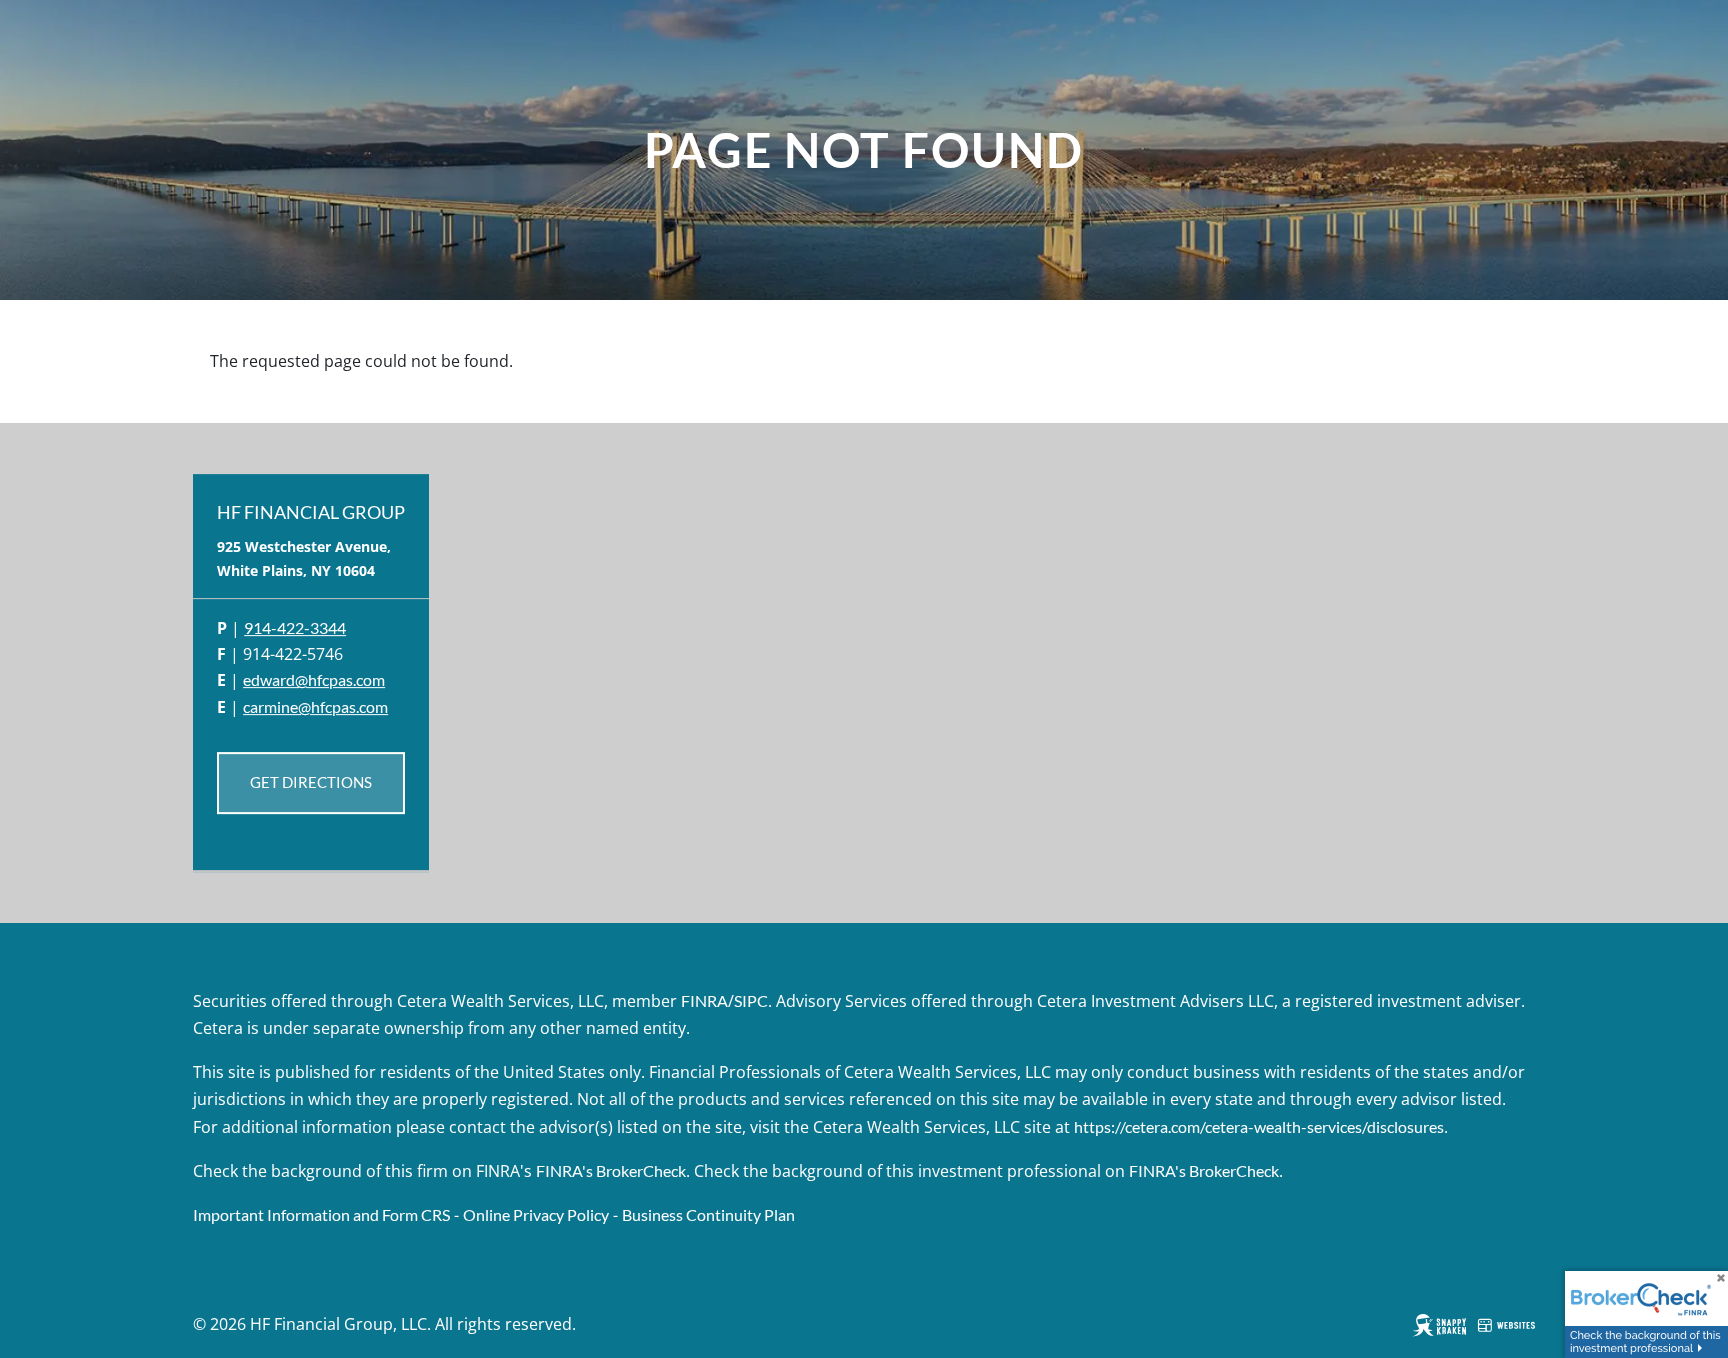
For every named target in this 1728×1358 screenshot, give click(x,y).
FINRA (704, 1000)
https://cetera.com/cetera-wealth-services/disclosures (1259, 1126)
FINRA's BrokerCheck (611, 1170)
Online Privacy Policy (536, 1214)
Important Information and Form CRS (321, 1214)
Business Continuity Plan (708, 1214)
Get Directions (311, 783)
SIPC (751, 1000)
